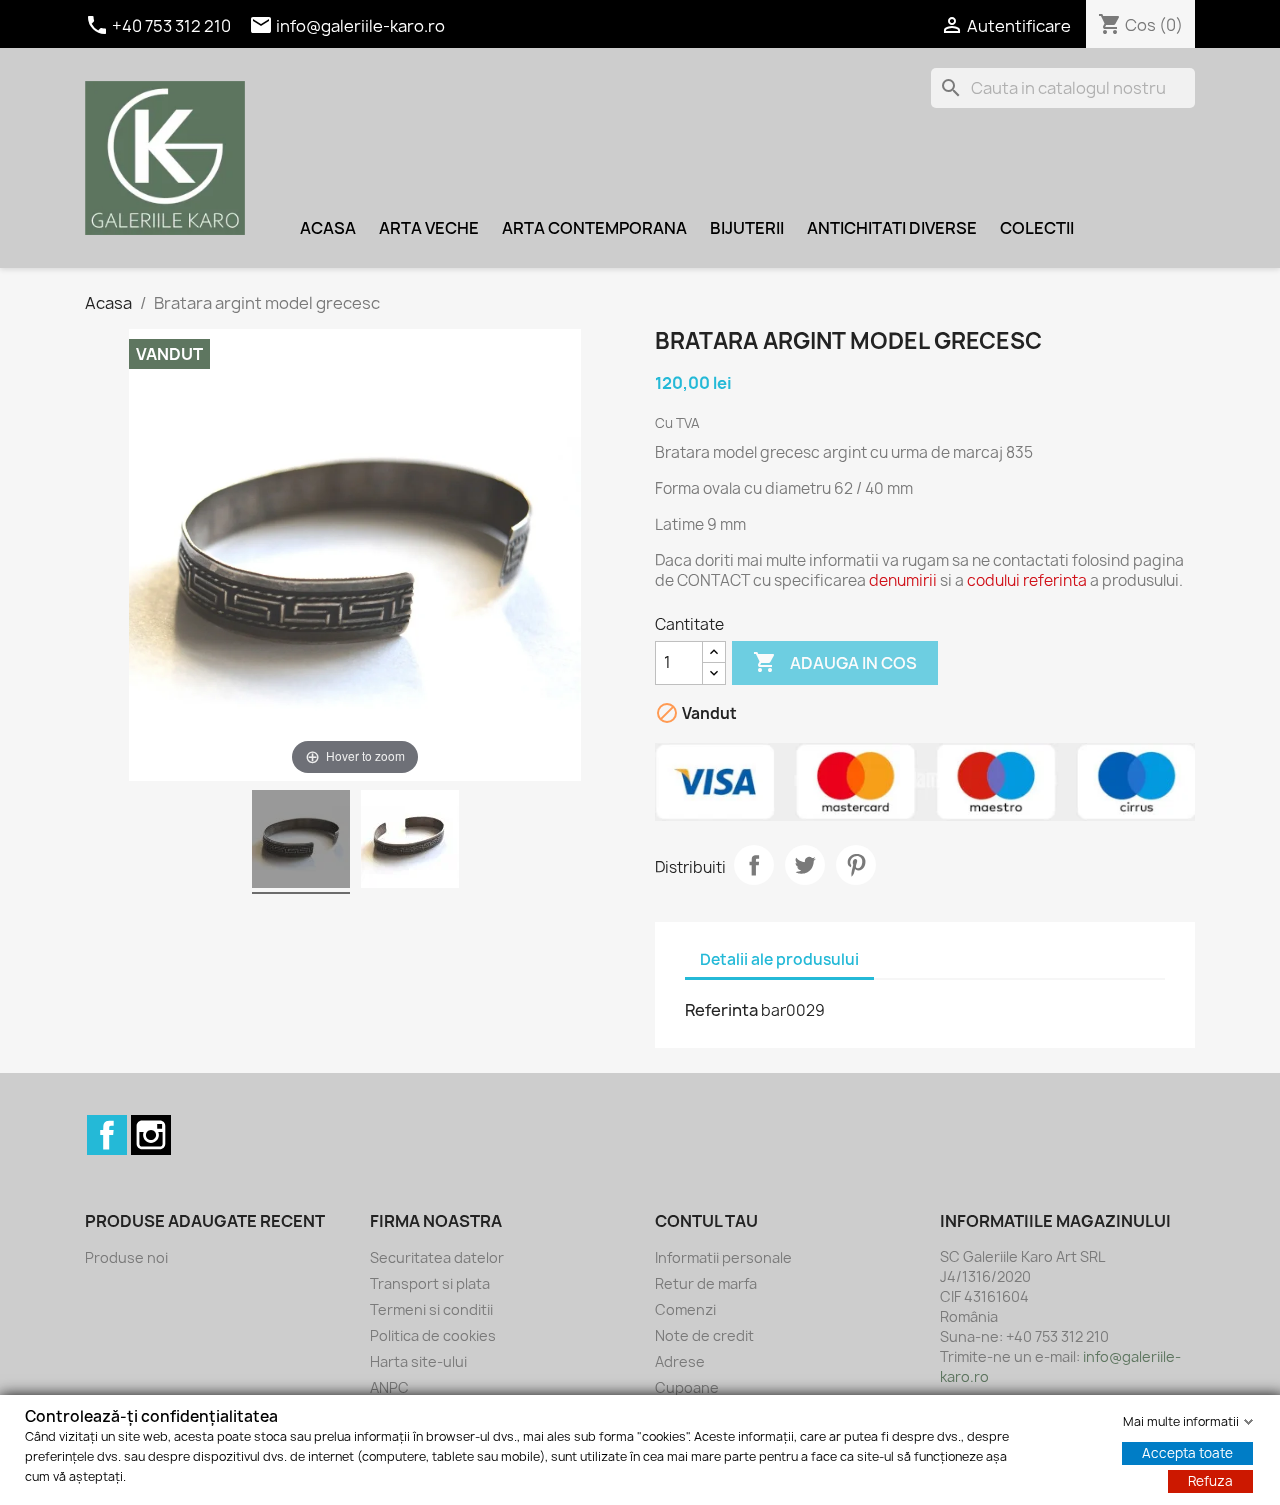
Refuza (1210, 1481)
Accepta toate (1187, 1453)
